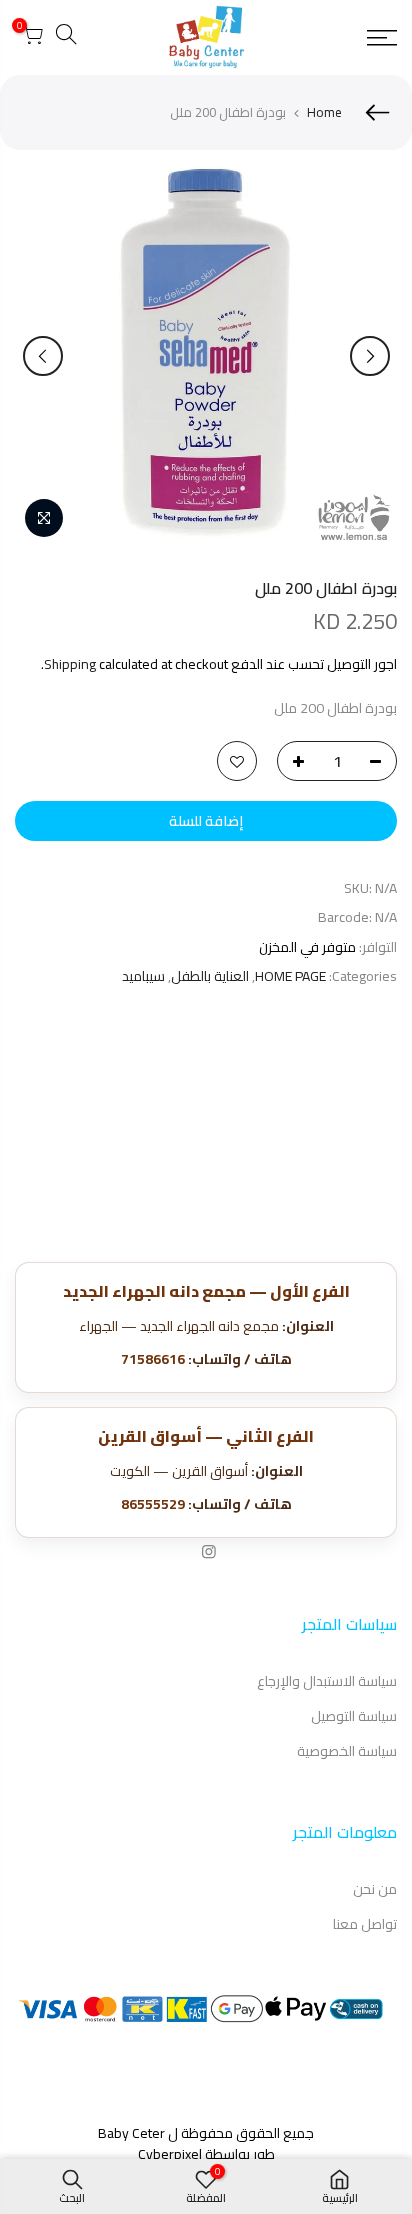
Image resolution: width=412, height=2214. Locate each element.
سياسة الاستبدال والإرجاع (327, 1681)
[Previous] (370, 356)
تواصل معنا (365, 1924)
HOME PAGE (290, 976)
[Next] (43, 356)
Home (324, 112)
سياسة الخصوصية (347, 1751)
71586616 (153, 1359)
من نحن (375, 1889)
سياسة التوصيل (354, 1716)
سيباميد (143, 976)
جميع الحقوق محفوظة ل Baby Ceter (206, 2133)
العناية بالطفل (210, 976)
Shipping (70, 664)
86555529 (153, 1504)
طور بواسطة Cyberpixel (206, 2154)
